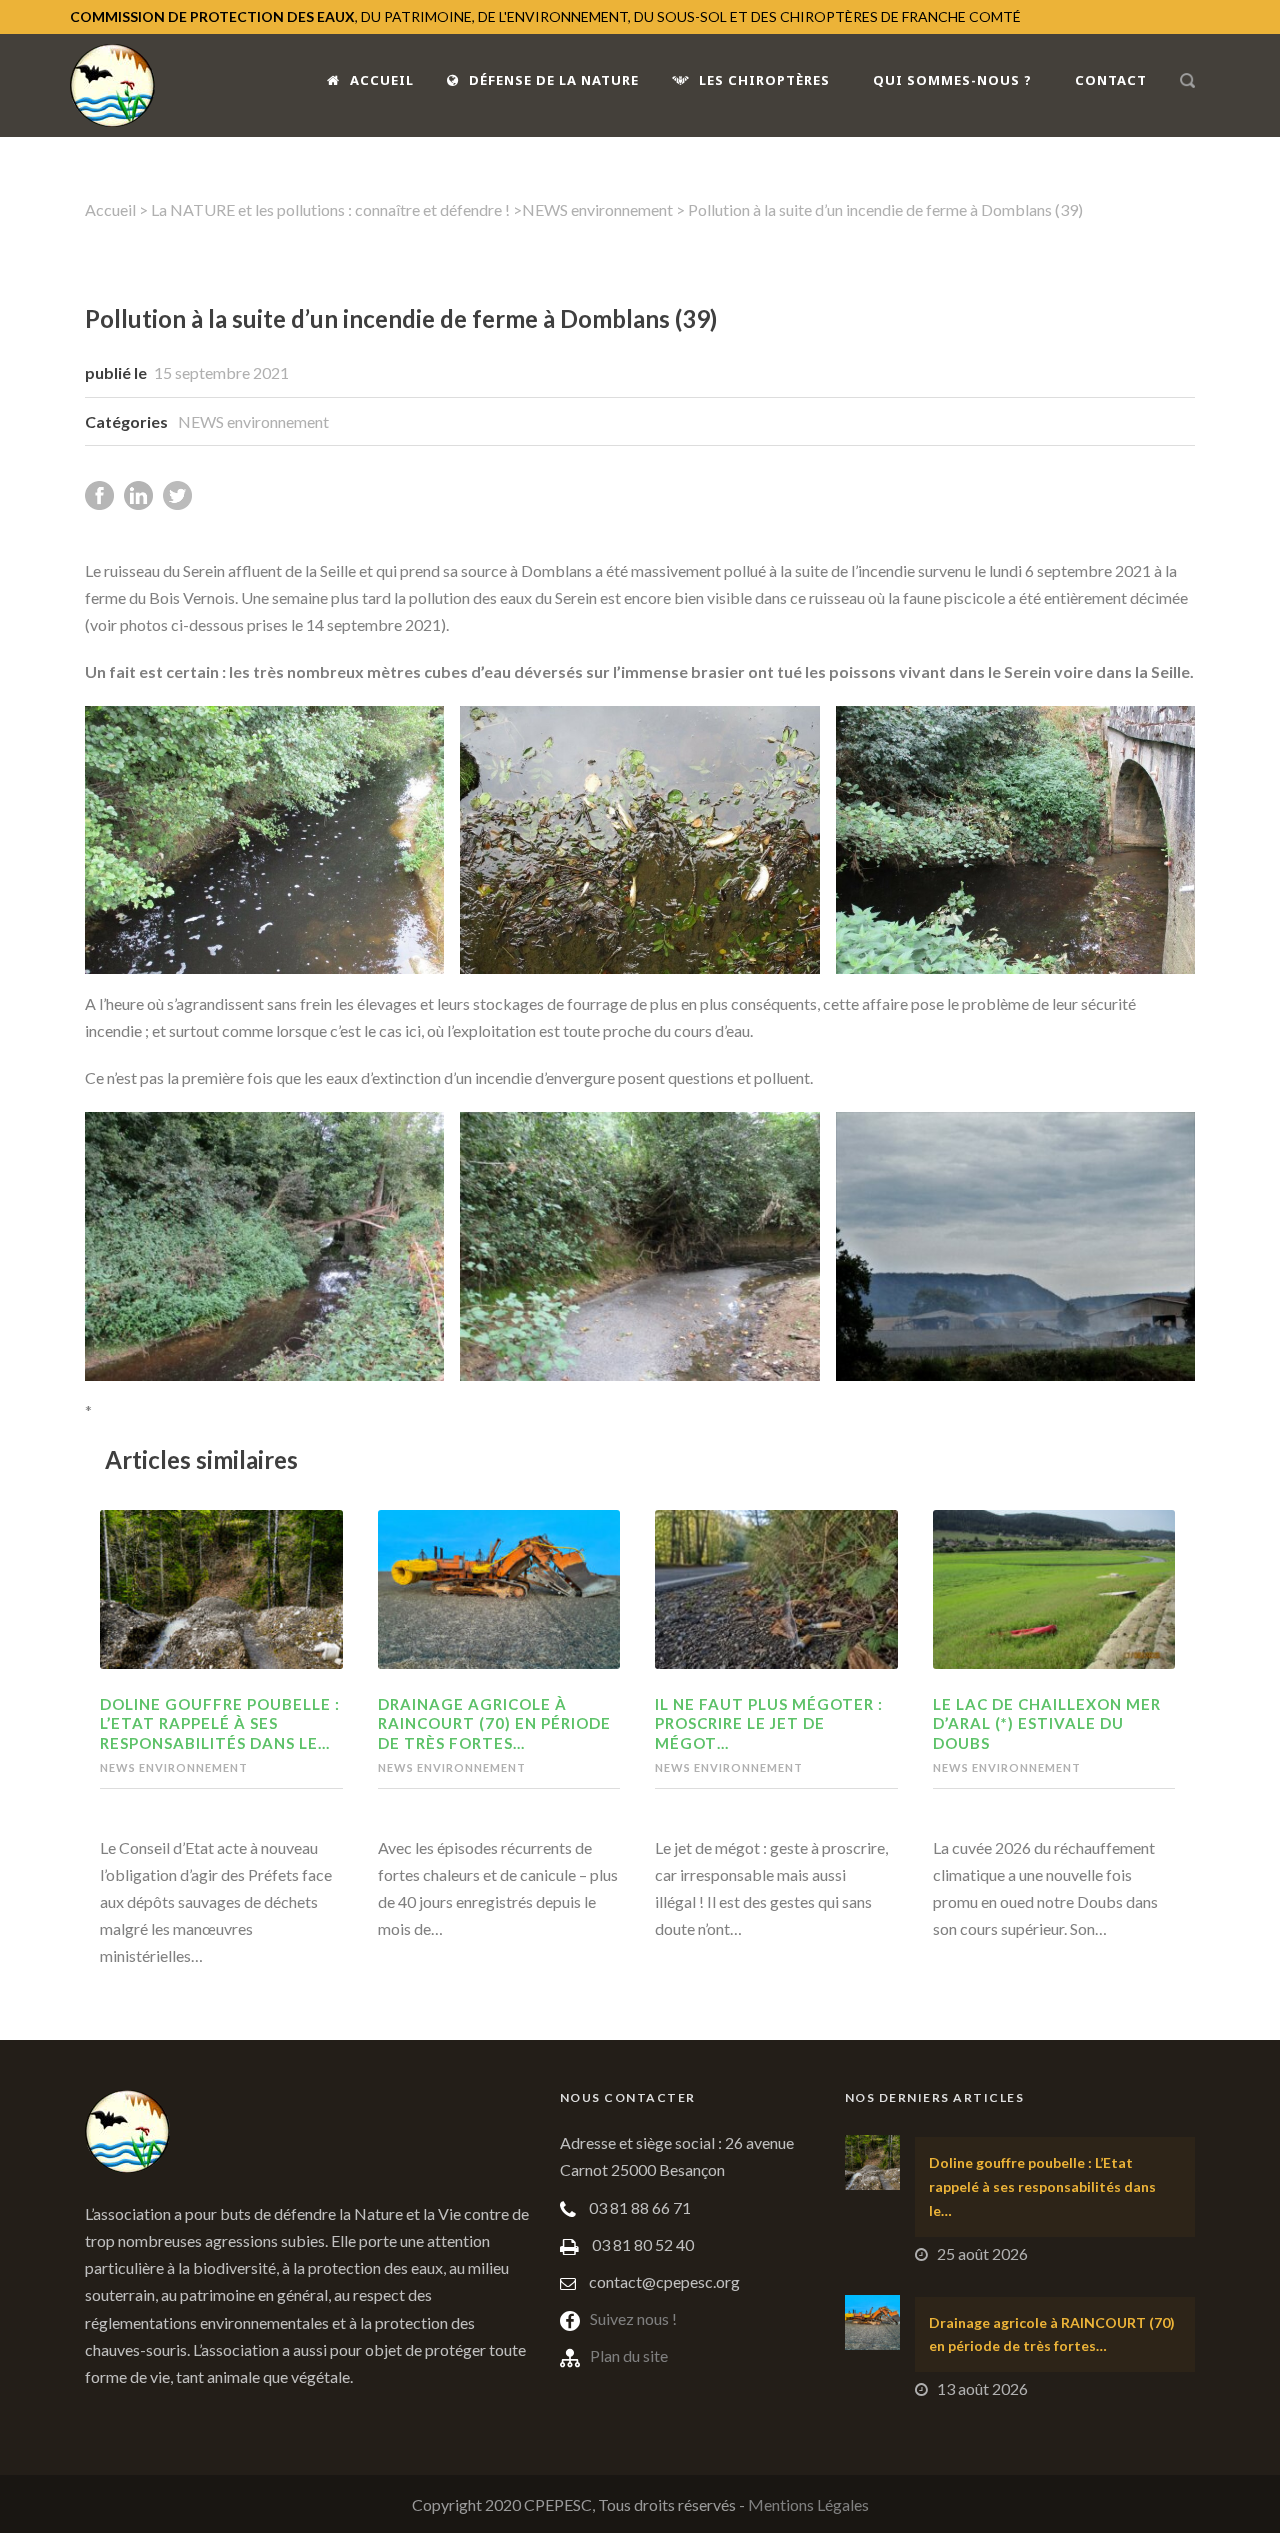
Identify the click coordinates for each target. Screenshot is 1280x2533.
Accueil (382, 80)
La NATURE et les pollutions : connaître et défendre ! (330, 209)
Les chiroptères (764, 80)
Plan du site (629, 2355)
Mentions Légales (808, 2504)
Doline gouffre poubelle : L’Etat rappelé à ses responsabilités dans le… (220, 1723)
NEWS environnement (597, 209)
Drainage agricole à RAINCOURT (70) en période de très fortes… (494, 1723)
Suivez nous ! (633, 2318)
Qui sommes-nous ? (952, 80)
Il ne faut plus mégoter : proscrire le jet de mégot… (769, 1723)
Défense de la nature (554, 80)
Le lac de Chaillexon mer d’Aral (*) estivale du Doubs (1047, 1723)
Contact (1111, 80)
